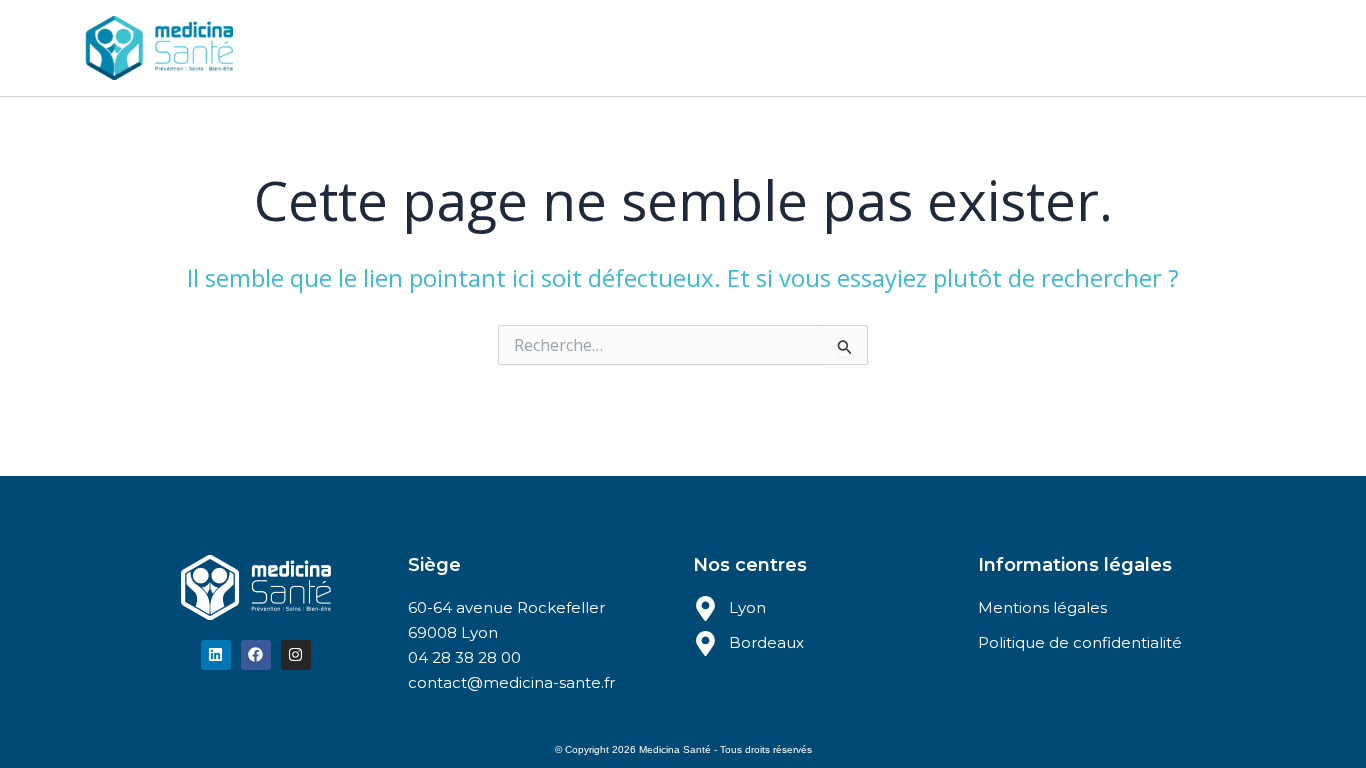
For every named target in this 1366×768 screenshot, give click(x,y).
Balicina (733, 47)
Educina (642, 47)
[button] (571, 48)
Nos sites (527, 47)
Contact (823, 47)
